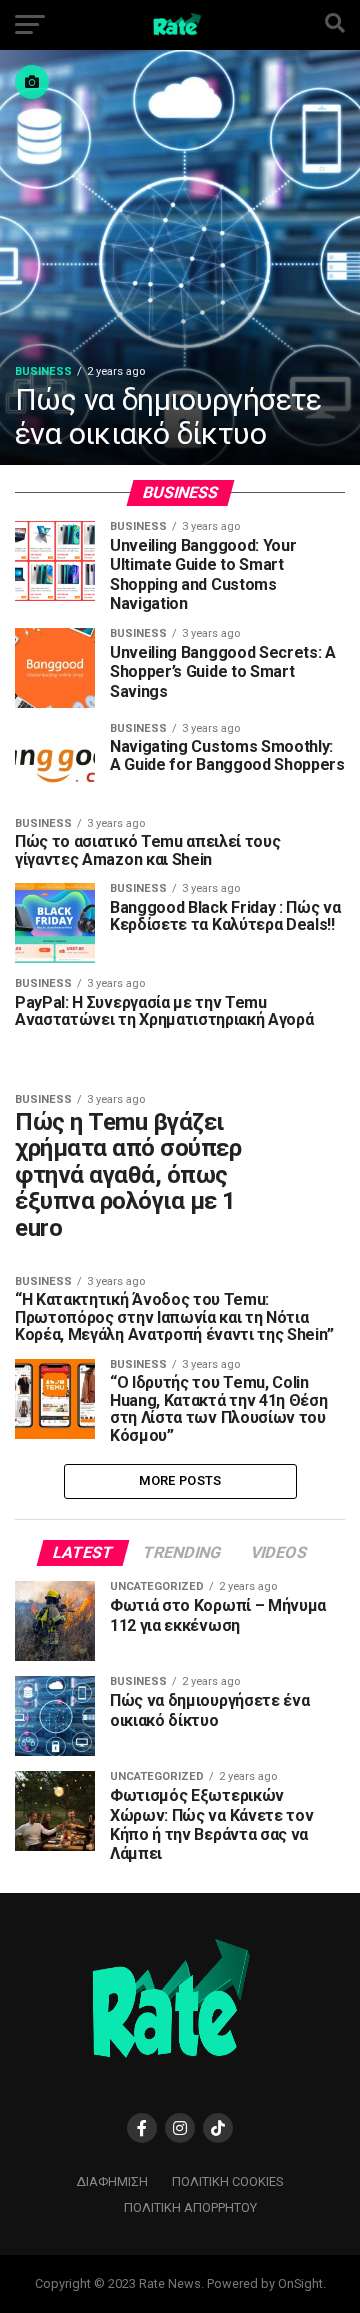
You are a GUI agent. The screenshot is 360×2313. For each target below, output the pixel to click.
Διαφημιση (112, 2181)
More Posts (180, 1480)
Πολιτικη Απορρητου (190, 2207)
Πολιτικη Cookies (227, 2181)
